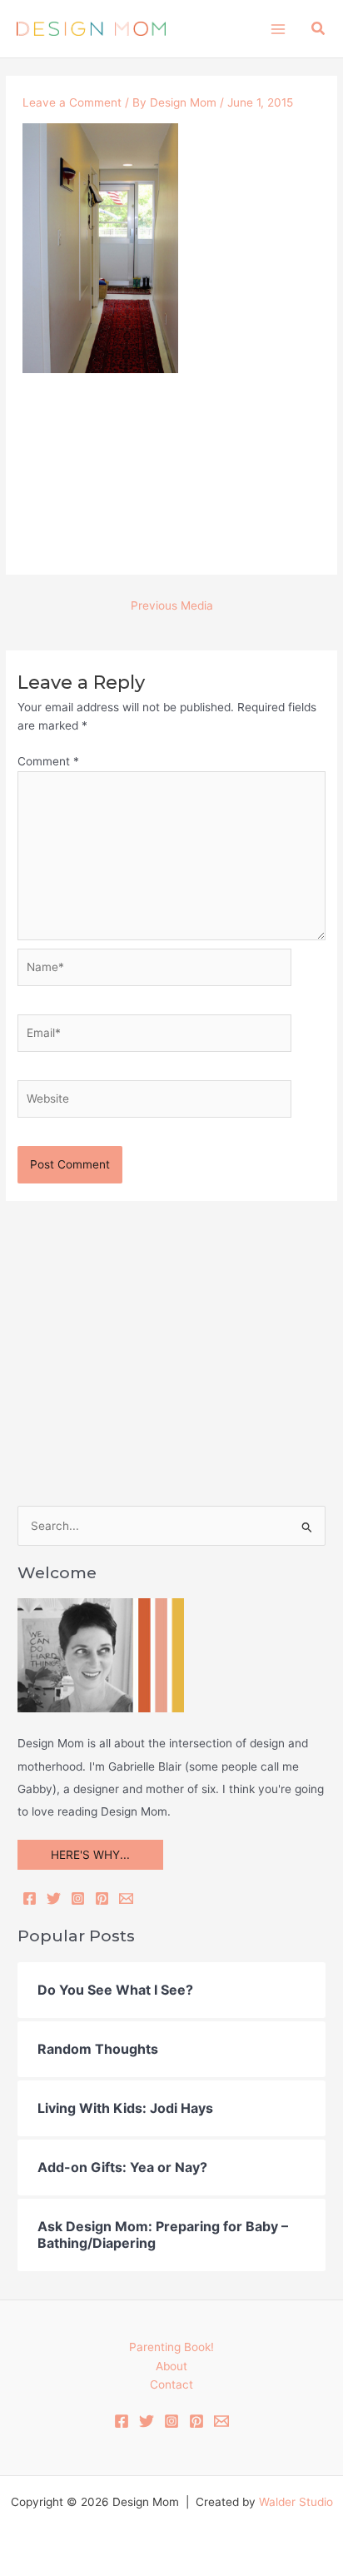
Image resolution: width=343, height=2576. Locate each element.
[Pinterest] (102, 1898)
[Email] (126, 1898)
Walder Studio (296, 2502)
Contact (171, 2384)
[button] (319, 29)
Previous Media (172, 605)
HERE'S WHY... (90, 1855)
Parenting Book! (171, 2347)
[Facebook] (30, 1898)
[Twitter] (54, 1898)
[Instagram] (78, 1898)
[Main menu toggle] (278, 29)
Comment (48, 761)
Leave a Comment (72, 102)
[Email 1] (221, 2421)
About (171, 2366)
